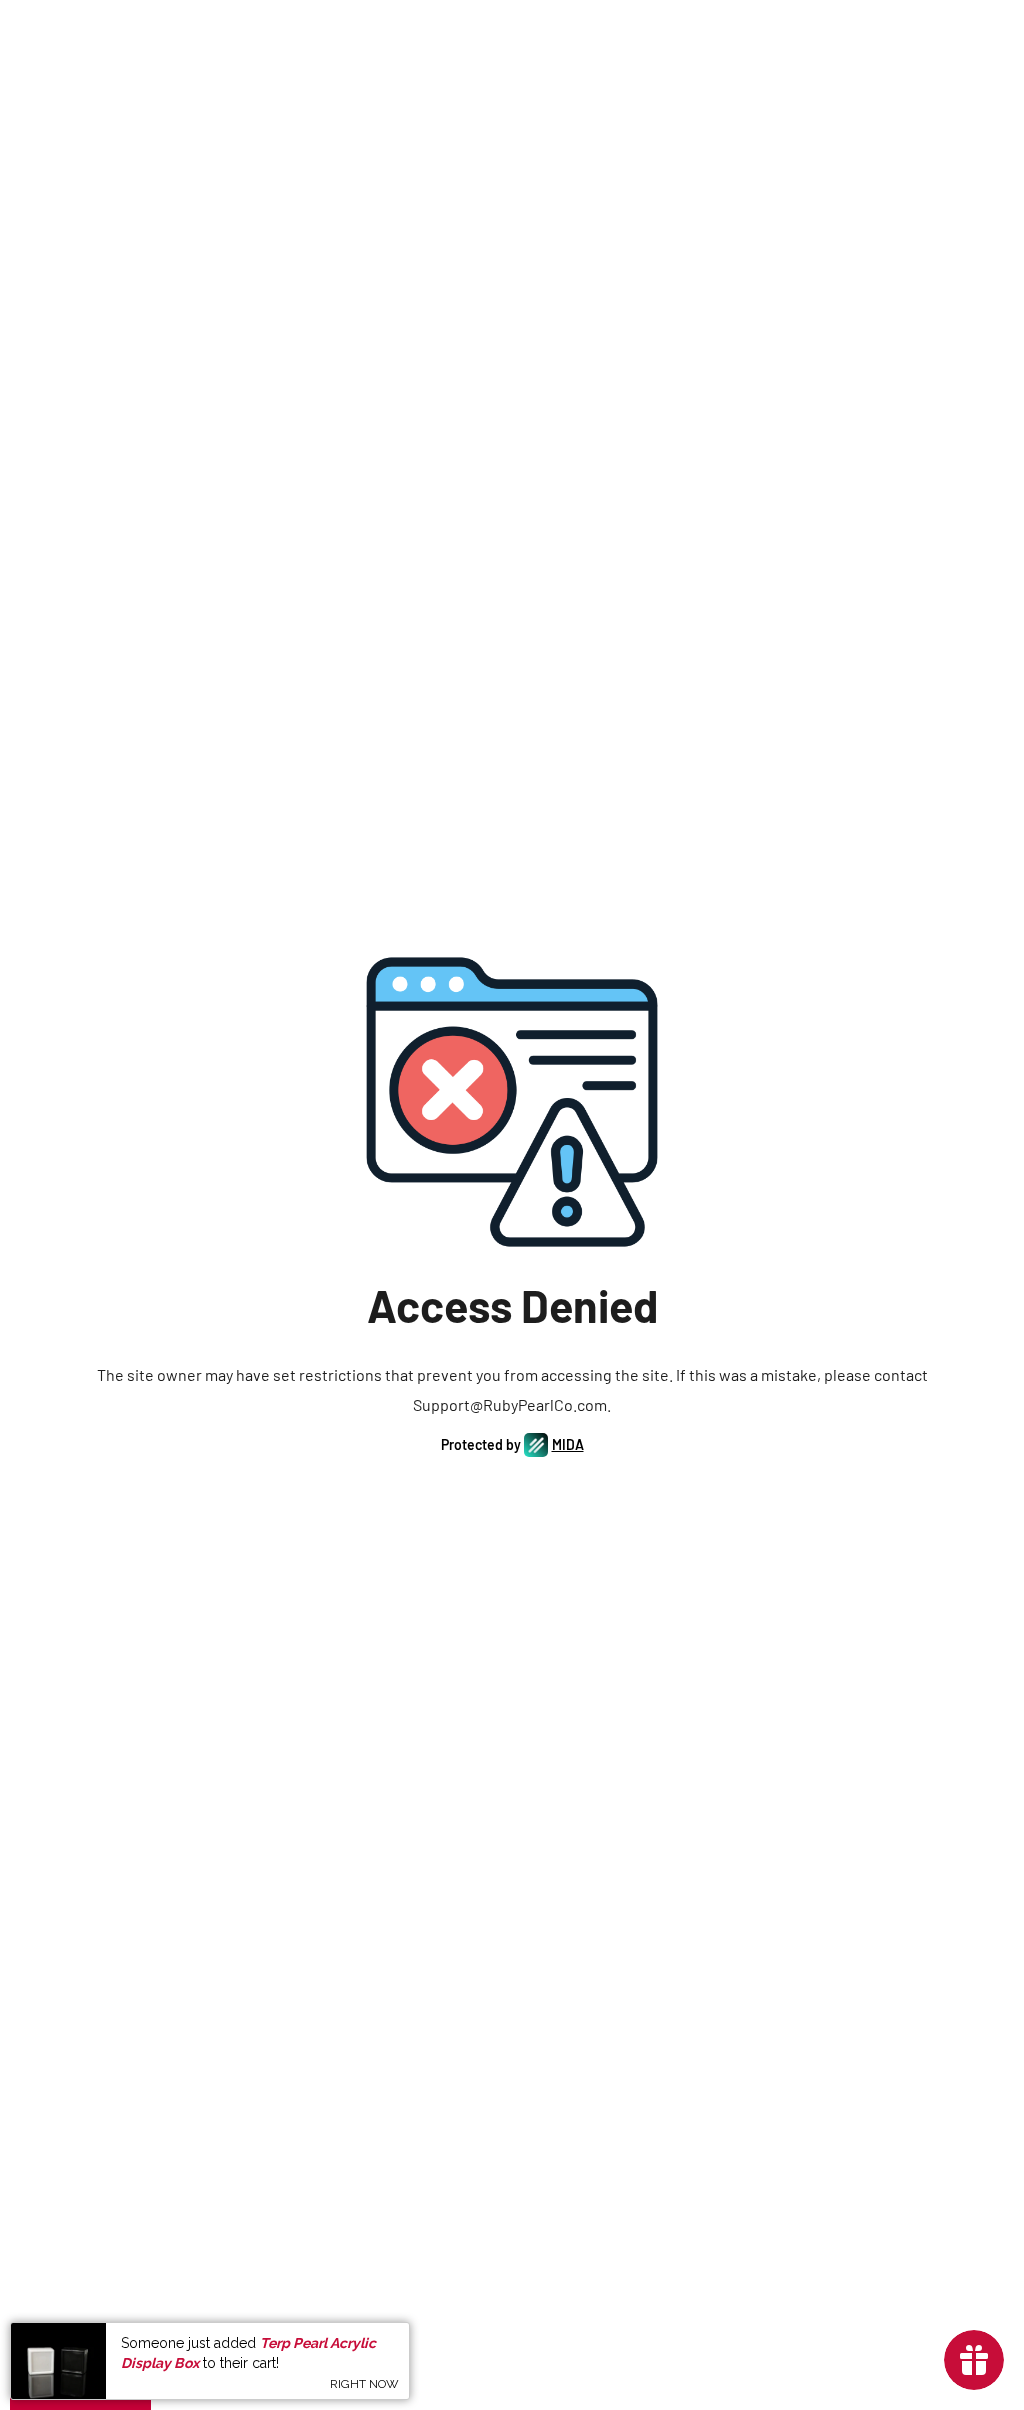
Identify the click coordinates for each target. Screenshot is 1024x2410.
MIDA (568, 1444)
